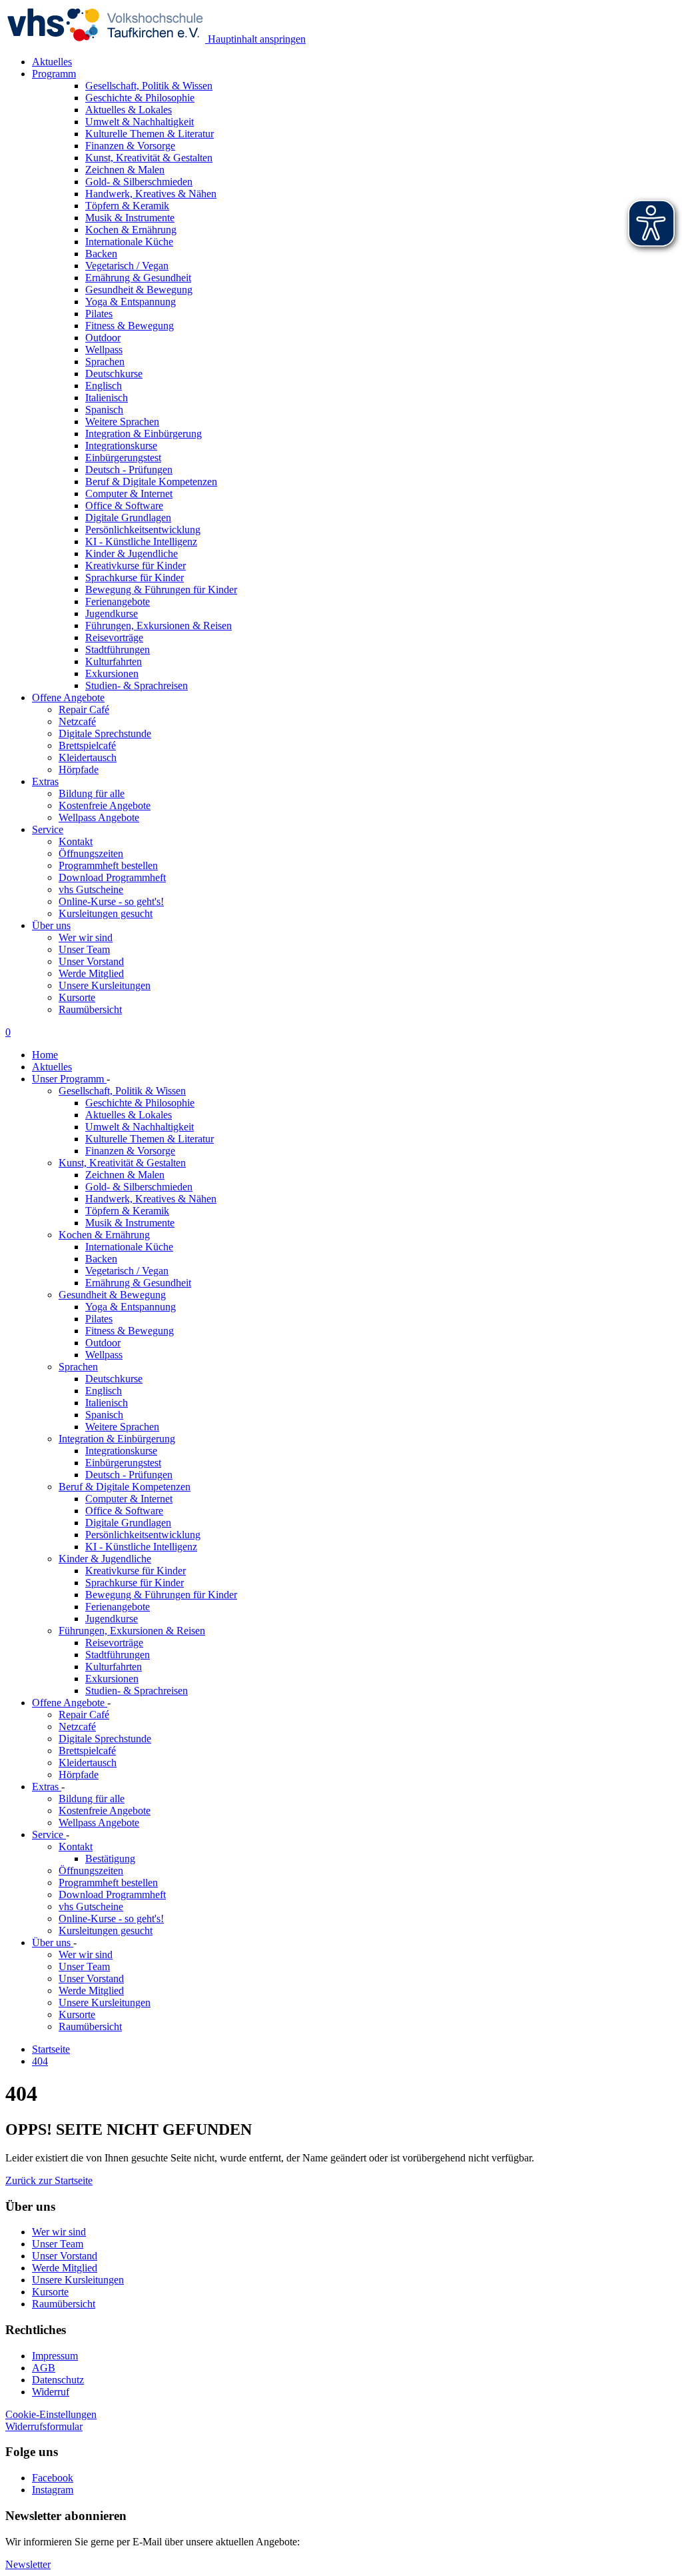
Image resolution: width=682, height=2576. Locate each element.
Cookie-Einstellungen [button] (51, 2414)
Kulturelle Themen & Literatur (150, 1139)
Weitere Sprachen (122, 1427)
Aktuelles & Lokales (129, 1115)
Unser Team (84, 949)
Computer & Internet (129, 1499)
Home (45, 1055)
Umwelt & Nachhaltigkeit (140, 1127)
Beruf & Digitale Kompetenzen (125, 1487)
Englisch (104, 1391)
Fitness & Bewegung (130, 1331)
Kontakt (76, 841)
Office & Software (124, 1511)
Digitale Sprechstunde (105, 733)
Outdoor (103, 1343)
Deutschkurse (114, 1379)
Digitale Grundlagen (128, 1523)
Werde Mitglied (91, 973)
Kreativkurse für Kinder (136, 1571)
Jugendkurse (112, 1619)
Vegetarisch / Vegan (127, 1271)
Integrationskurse (121, 1451)
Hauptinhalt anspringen (255, 39)
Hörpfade (79, 769)
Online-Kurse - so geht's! (111, 901)
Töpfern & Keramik (127, 1211)
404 (40, 2061)
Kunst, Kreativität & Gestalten (122, 1163)
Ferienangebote (118, 1607)
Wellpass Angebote (99, 817)
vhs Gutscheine (91, 889)
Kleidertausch (88, 757)
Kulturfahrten (114, 1667)
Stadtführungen (118, 1655)
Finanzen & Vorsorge (130, 1151)
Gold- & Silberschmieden (139, 1187)
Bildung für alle (92, 793)
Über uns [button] (51, 925)
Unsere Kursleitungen (105, 985)
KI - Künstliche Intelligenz (141, 1547)
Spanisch (104, 1415)
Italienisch (107, 1403)
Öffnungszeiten (91, 853)
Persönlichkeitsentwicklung (143, 1535)
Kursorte (77, 997)
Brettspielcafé (87, 745)
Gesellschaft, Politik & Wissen (122, 1091)
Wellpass (104, 1355)
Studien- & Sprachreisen (137, 1691)
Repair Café (84, 709)
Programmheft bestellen (108, 865)
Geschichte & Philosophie (140, 1103)
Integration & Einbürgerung (117, 1439)
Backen (101, 1259)
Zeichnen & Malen (125, 1175)
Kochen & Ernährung (104, 1235)
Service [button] (48, 829)
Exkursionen (112, 1679)
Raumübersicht (90, 1009)
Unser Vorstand (91, 961)
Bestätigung (110, 1859)
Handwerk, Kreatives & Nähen (151, 1199)
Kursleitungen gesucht (106, 913)
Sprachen (78, 1367)
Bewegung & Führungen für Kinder (161, 1595)
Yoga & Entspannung (131, 1307)
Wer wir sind (86, 937)
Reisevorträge (114, 1643)
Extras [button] (45, 781)
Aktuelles (52, 62)
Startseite (51, 2049)
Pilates (99, 1319)
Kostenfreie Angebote (105, 805)
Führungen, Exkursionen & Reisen (132, 1631)
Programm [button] (54, 74)
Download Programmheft (112, 877)
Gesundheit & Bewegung (112, 1295)
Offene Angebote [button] (68, 697)
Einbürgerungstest (123, 1463)
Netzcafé (77, 721)
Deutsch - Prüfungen (129, 1475)
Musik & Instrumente (130, 1223)
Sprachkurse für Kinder (135, 1583)
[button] (49, 2180)
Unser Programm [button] (69, 1079)
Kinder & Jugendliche (105, 1559)
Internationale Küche (129, 1247)
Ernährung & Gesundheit (138, 1283)
